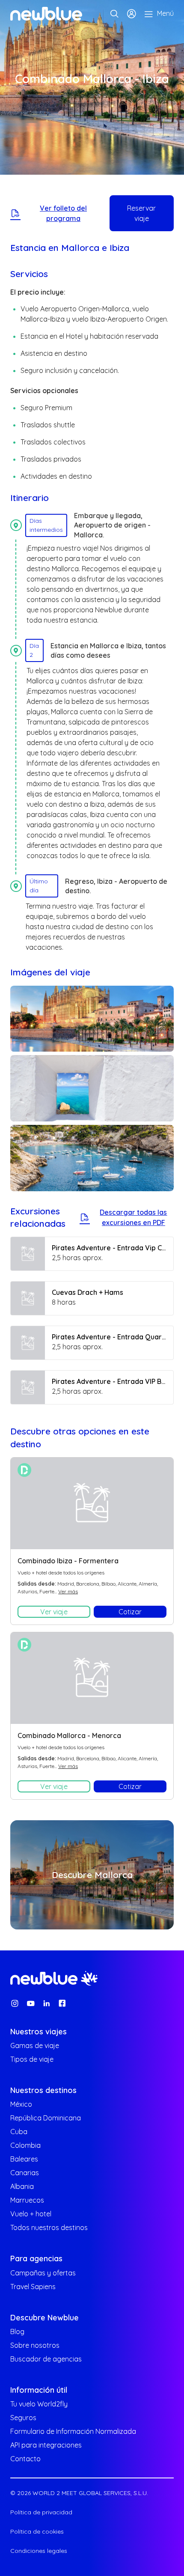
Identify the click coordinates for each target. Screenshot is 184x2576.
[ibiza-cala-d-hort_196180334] (92, 1158)
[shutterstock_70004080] (92, 1019)
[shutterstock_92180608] (92, 1088)
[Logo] (46, 14)
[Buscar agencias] (114, 14)
